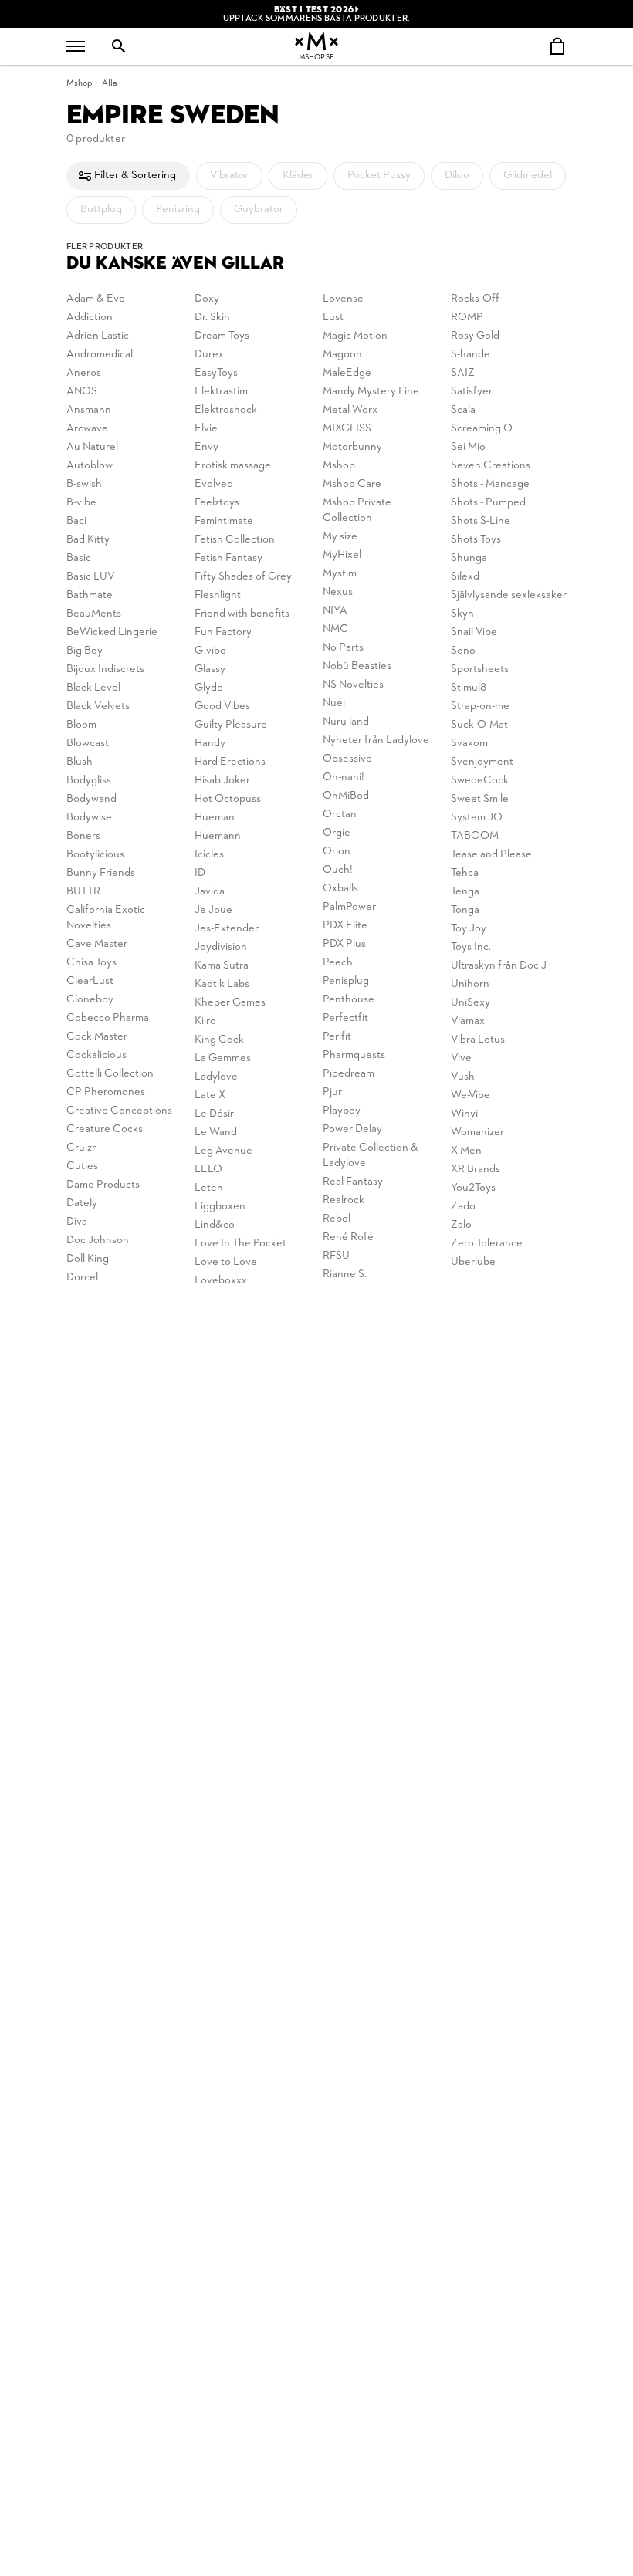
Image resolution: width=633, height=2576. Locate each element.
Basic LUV (91, 577)
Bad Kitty (88, 540)
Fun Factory (223, 632)
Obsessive (347, 759)
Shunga (469, 558)
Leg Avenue (223, 1151)
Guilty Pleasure (231, 725)
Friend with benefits (242, 614)
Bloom (81, 725)
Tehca (465, 873)
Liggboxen (220, 1207)
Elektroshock (226, 410)
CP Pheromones (106, 1092)
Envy (206, 447)
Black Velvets (98, 707)
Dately (82, 1203)
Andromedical (100, 355)
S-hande (471, 355)
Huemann (218, 836)
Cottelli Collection (110, 1074)
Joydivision (221, 947)
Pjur (332, 1092)
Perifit (337, 1037)
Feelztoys (217, 503)
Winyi (464, 1114)
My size (340, 537)
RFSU (336, 1256)
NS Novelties (353, 685)
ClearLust (90, 981)
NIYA (335, 611)
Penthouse (349, 1000)
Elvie (206, 429)
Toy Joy (469, 929)
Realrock (344, 1200)
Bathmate (90, 595)
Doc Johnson (98, 1241)
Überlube (473, 1262)
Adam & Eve (96, 299)
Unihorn (470, 984)
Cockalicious (96, 1055)
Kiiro (205, 1021)
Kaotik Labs (222, 984)
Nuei (334, 703)
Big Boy (85, 651)
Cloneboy (90, 1000)
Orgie (337, 833)
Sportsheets (480, 669)
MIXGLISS (347, 429)
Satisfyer (472, 392)
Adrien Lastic (98, 336)
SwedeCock (480, 781)
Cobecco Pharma (108, 1018)
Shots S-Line (481, 521)
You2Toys (473, 1188)
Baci (76, 521)
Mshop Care (352, 484)
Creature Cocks (105, 1129)
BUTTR (83, 892)
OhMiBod (346, 796)
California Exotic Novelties (106, 918)
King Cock (219, 1040)
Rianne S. (345, 1274)
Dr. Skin (212, 318)
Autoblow (90, 466)
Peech (338, 963)
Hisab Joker (222, 781)
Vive (461, 1058)
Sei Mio (468, 447)
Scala (463, 410)
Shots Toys (476, 540)
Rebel (337, 1219)
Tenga (465, 892)
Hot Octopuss (228, 799)
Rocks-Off (475, 299)
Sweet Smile (480, 799)
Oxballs (340, 889)
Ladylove (216, 1077)
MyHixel (342, 555)
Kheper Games (230, 1003)
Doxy (207, 299)
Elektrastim (221, 392)
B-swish (84, 484)
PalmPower (349, 907)
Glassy (210, 669)
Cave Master (97, 944)
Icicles (209, 855)
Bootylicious (95, 855)
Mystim (340, 574)
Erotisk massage (233, 466)
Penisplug (346, 981)
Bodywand (91, 799)
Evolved (214, 484)
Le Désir (214, 1114)
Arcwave (87, 429)
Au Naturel (92, 447)
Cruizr (81, 1148)
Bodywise (89, 818)
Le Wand (216, 1132)
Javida (210, 892)
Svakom (469, 744)
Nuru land (346, 722)
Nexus (338, 592)
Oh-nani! (344, 778)
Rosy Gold (475, 336)
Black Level (93, 688)
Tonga (465, 910)
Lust (333, 318)
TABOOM (475, 836)
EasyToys (216, 373)
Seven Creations (491, 466)
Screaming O (482, 429)
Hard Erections (230, 762)
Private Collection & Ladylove (371, 1156)
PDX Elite (345, 926)
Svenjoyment (482, 762)
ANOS (82, 392)
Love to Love (226, 1262)
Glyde (209, 688)
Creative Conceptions (119, 1111)
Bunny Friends (101, 873)
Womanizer (477, 1132)
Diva (77, 1222)
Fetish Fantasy (228, 558)
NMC (335, 629)
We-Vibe (471, 1095)
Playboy (342, 1111)
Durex (209, 355)
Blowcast (88, 744)
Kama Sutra (222, 966)
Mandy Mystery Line (371, 392)
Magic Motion (355, 336)
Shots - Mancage (490, 484)
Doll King (88, 1259)
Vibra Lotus (478, 1040)
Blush (80, 762)
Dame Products (103, 1185)
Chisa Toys (91, 963)
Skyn (462, 614)
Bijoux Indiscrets (105, 669)
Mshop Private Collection (357, 510)
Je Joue (213, 910)
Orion (337, 852)
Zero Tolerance (487, 1244)
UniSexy (471, 1003)
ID (200, 873)
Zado (463, 1207)
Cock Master (97, 1037)
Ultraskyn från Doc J (499, 966)
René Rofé (348, 1237)
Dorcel (82, 1278)
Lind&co (215, 1225)
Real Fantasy (353, 1182)
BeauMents (94, 614)
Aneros (84, 373)
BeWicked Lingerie (112, 632)
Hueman (215, 818)
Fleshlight (218, 595)
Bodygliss (89, 781)
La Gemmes (223, 1058)
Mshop (79, 83)
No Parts (343, 648)
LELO (208, 1170)
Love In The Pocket (240, 1244)
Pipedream (349, 1074)
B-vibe (81, 503)
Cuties (82, 1166)
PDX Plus (344, 944)
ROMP (467, 318)
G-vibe (210, 651)
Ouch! (338, 870)
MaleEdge (347, 373)
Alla (110, 83)
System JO (477, 818)
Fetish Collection (235, 540)
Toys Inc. (471, 947)
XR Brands (476, 1170)
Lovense (343, 299)
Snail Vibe (474, 632)
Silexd (465, 577)
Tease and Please (491, 855)
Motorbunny (352, 447)
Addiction (90, 318)
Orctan (340, 815)
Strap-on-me (480, 707)
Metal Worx (350, 410)
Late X (210, 1095)
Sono (463, 651)
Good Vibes (222, 707)
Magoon (342, 355)
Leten (209, 1188)
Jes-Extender (227, 929)
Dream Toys (222, 336)
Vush (463, 1077)
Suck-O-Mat (479, 725)
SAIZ (463, 373)
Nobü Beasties (357, 666)
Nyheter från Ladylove (376, 740)
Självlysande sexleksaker (509, 595)
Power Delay (352, 1129)
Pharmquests (354, 1055)
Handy (210, 744)
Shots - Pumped (488, 503)
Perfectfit (345, 1018)
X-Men (466, 1151)
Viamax (468, 1021)
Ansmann (89, 410)
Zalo (461, 1225)
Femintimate (224, 521)
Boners (83, 836)
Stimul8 (469, 688)
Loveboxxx (221, 1281)
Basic (79, 558)
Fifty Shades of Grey (243, 577)
